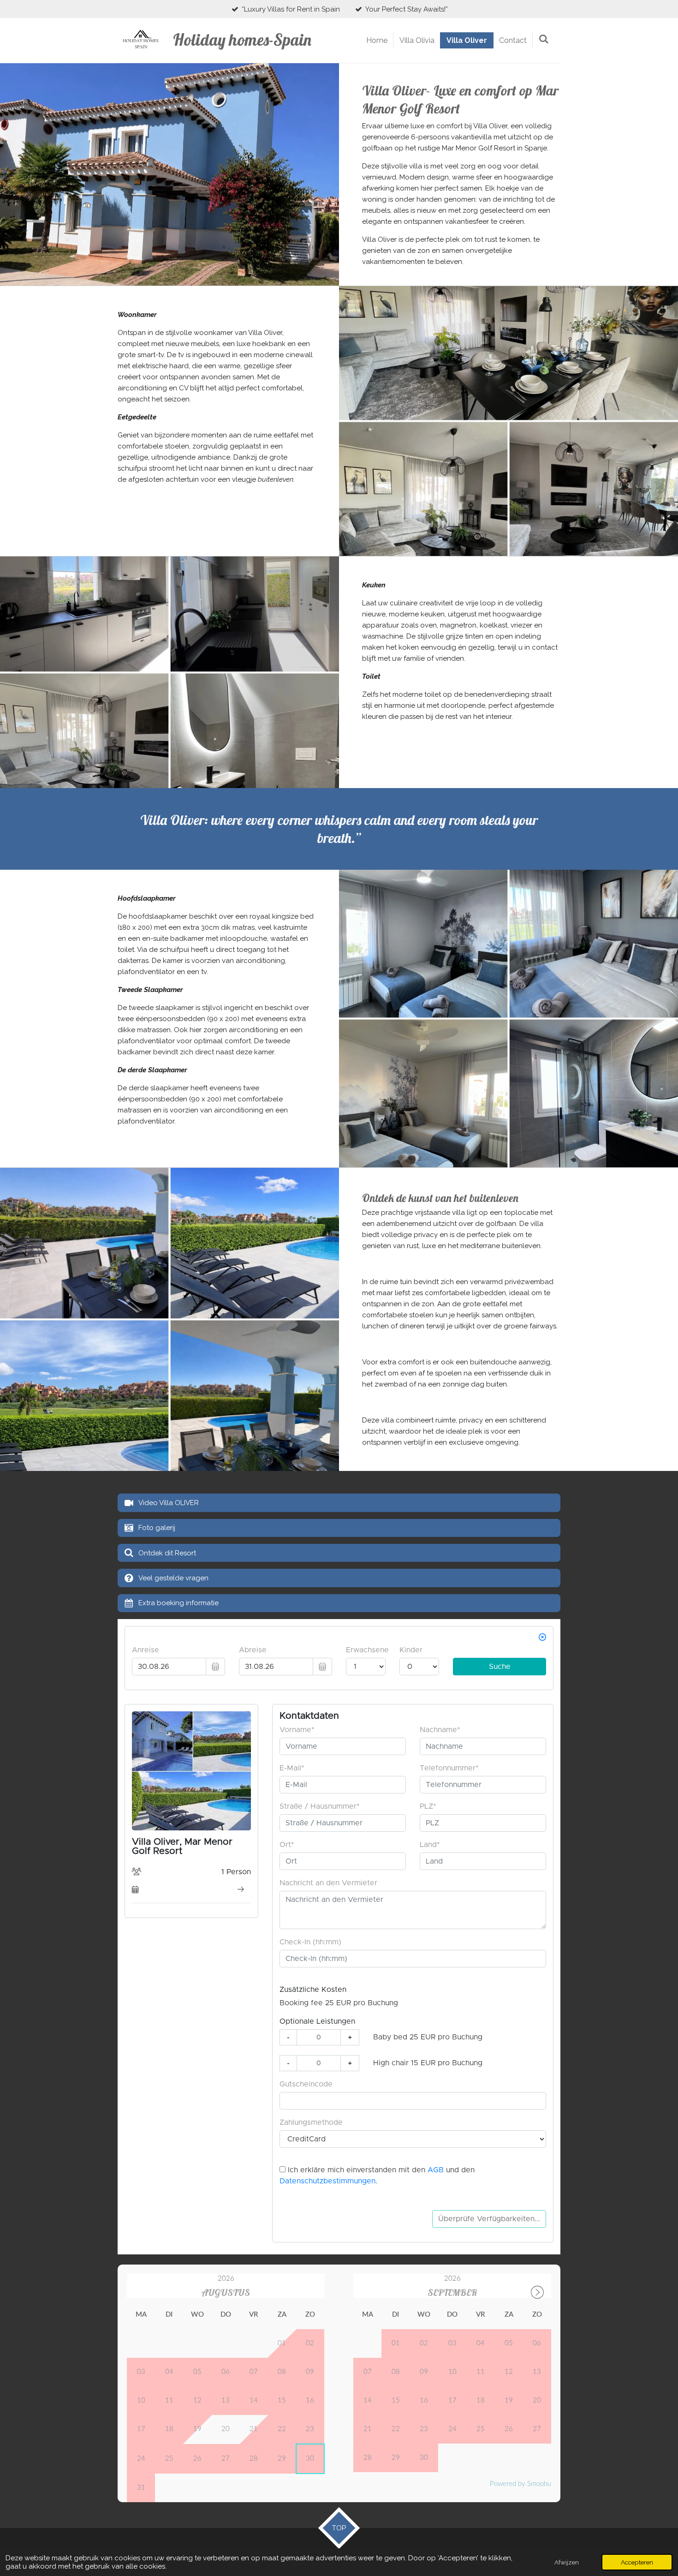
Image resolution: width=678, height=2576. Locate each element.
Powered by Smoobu (520, 2484)
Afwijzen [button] (567, 2562)
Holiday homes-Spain (242, 40)
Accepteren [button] (637, 2562)
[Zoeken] (544, 39)
